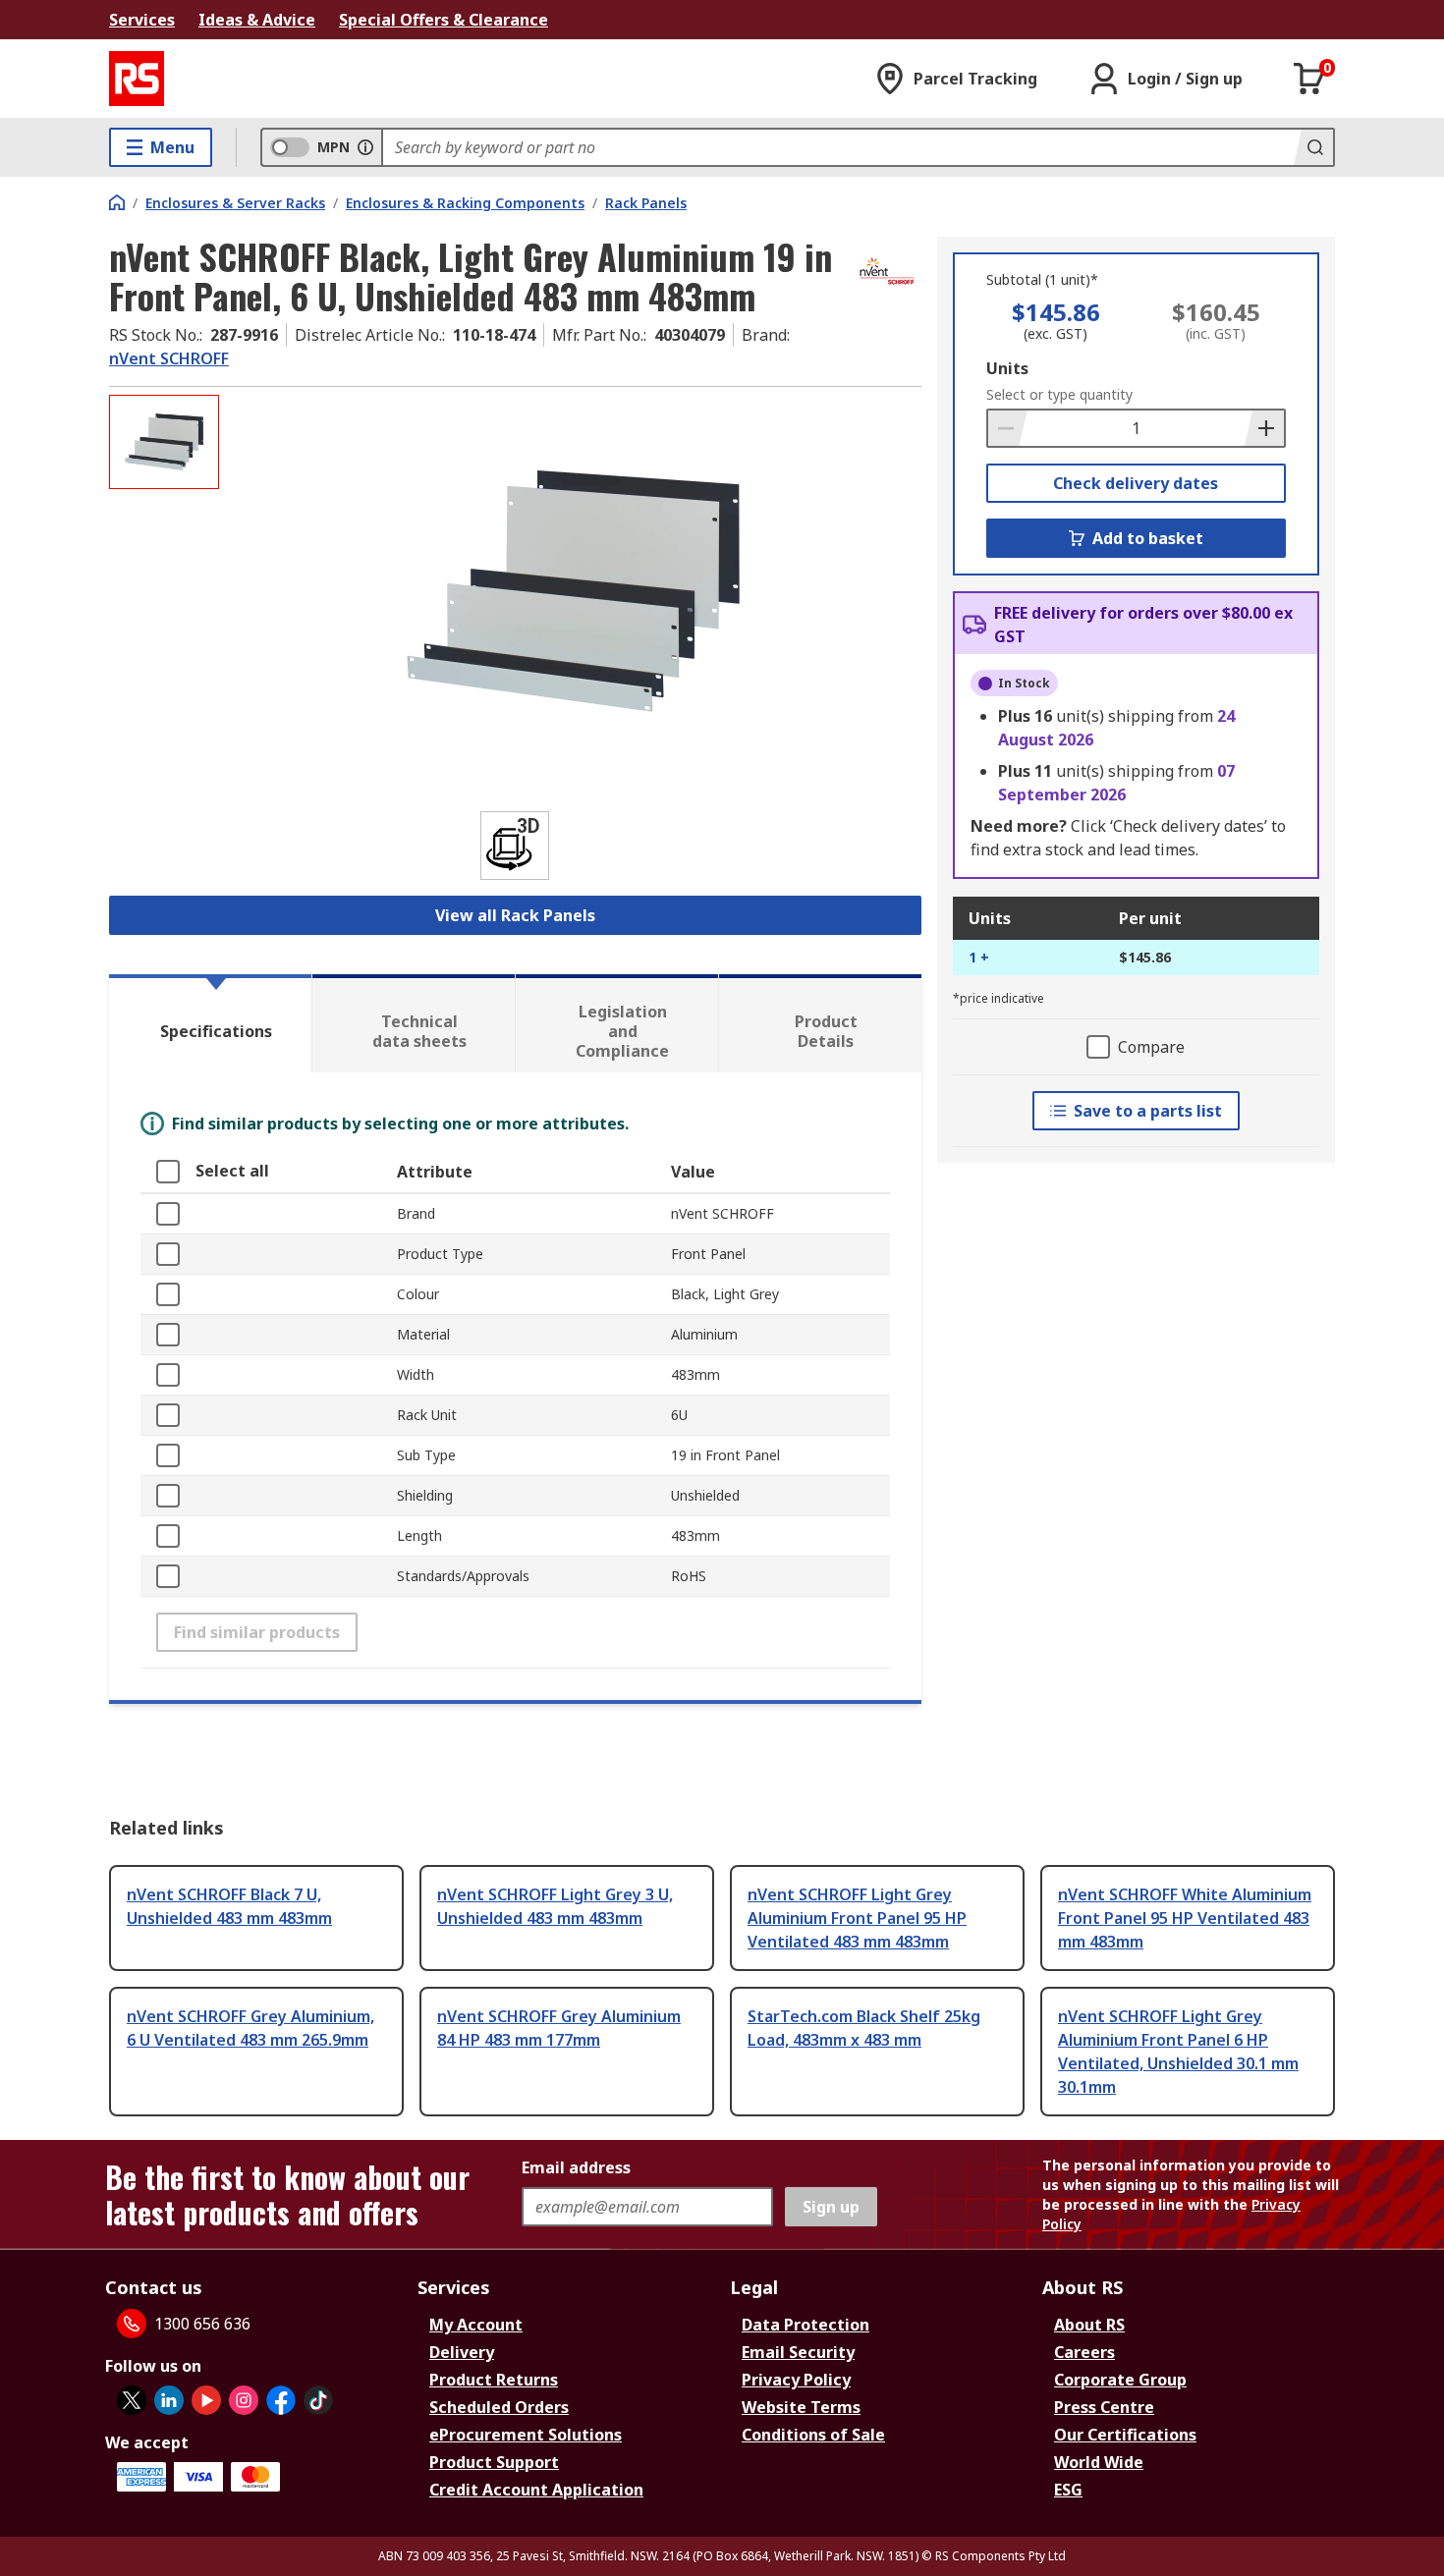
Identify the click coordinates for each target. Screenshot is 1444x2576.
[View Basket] (1309, 79)
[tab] (210, 1023)
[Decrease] (1008, 428)
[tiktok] (318, 2400)
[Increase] (1264, 428)
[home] (117, 202)
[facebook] (281, 2400)
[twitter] (132, 2400)
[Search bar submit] (1313, 147)
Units (1007, 368)
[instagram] (244, 2400)
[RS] (137, 79)
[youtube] (206, 2400)
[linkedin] (169, 2400)
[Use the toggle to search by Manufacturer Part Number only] (365, 147)
